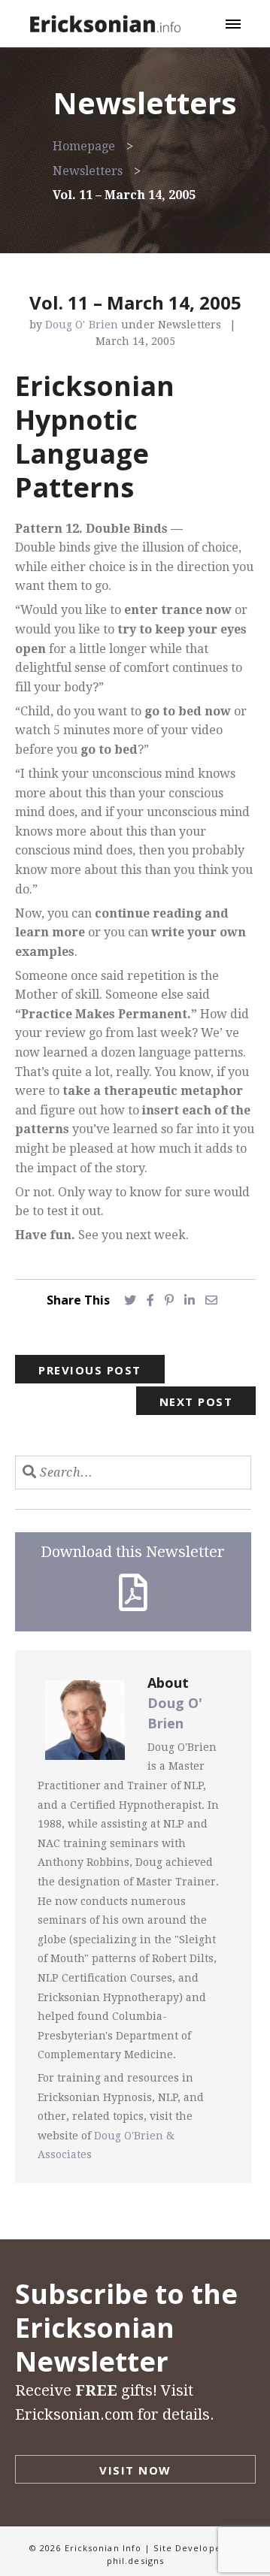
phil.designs (135, 2561)
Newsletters (88, 171)
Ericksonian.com (74, 2414)
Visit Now (135, 2470)
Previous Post (90, 1370)
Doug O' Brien (83, 325)
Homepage (84, 146)
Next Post (196, 1401)
